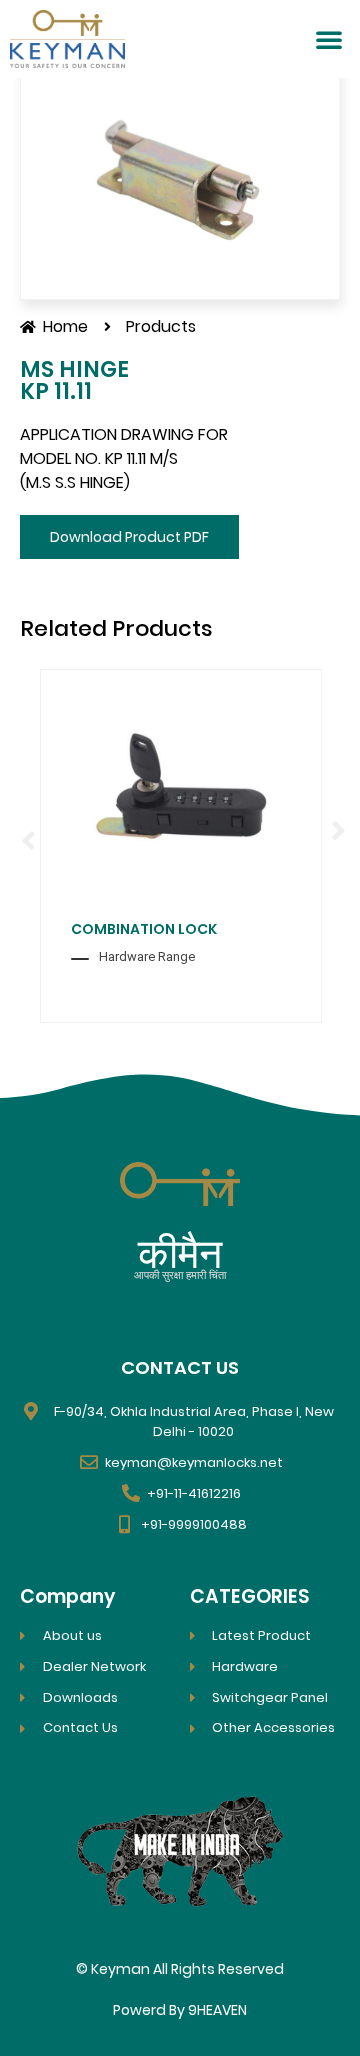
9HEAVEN (217, 2010)
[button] (329, 39)
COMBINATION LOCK (144, 929)
